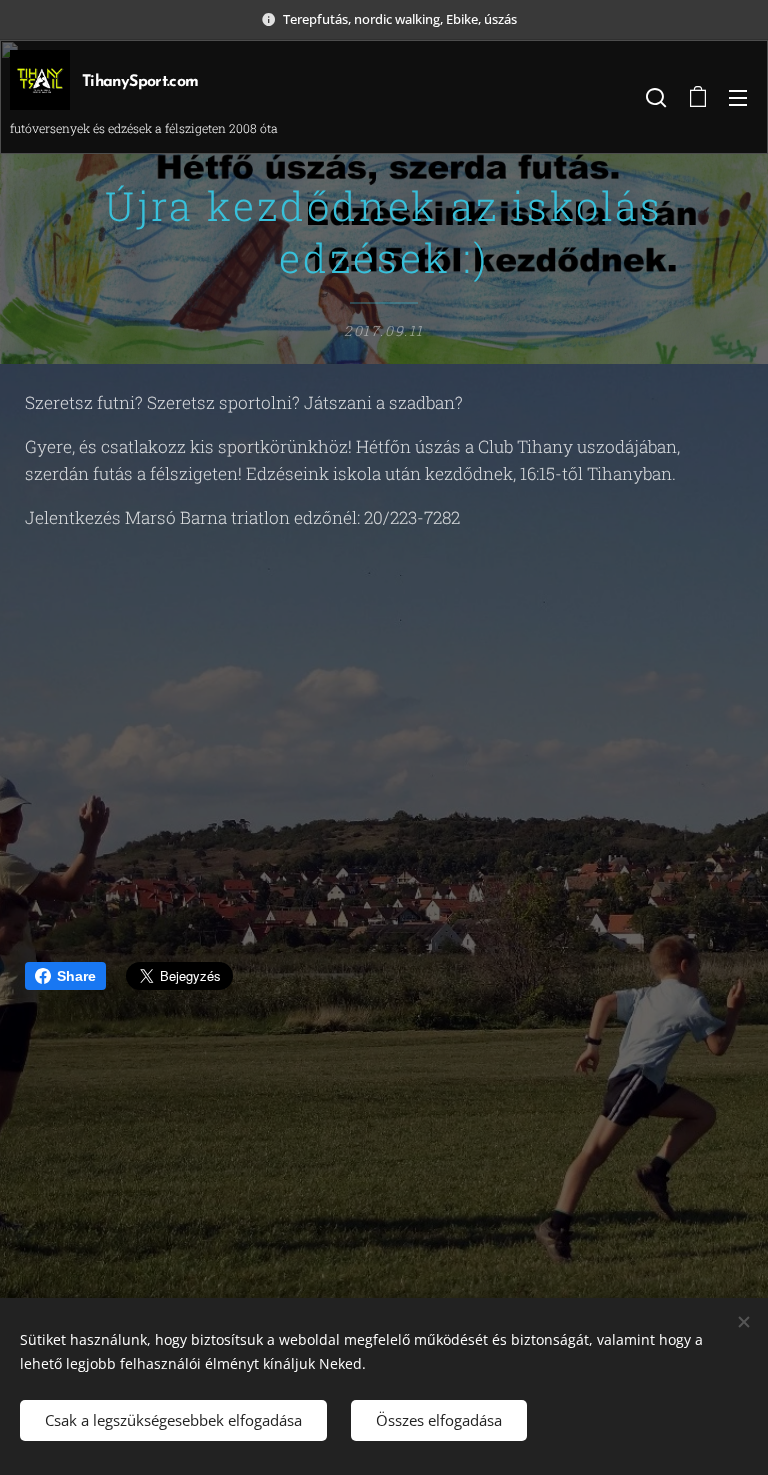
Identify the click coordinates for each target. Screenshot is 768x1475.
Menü (738, 97)
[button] (656, 97)
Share (76, 976)
